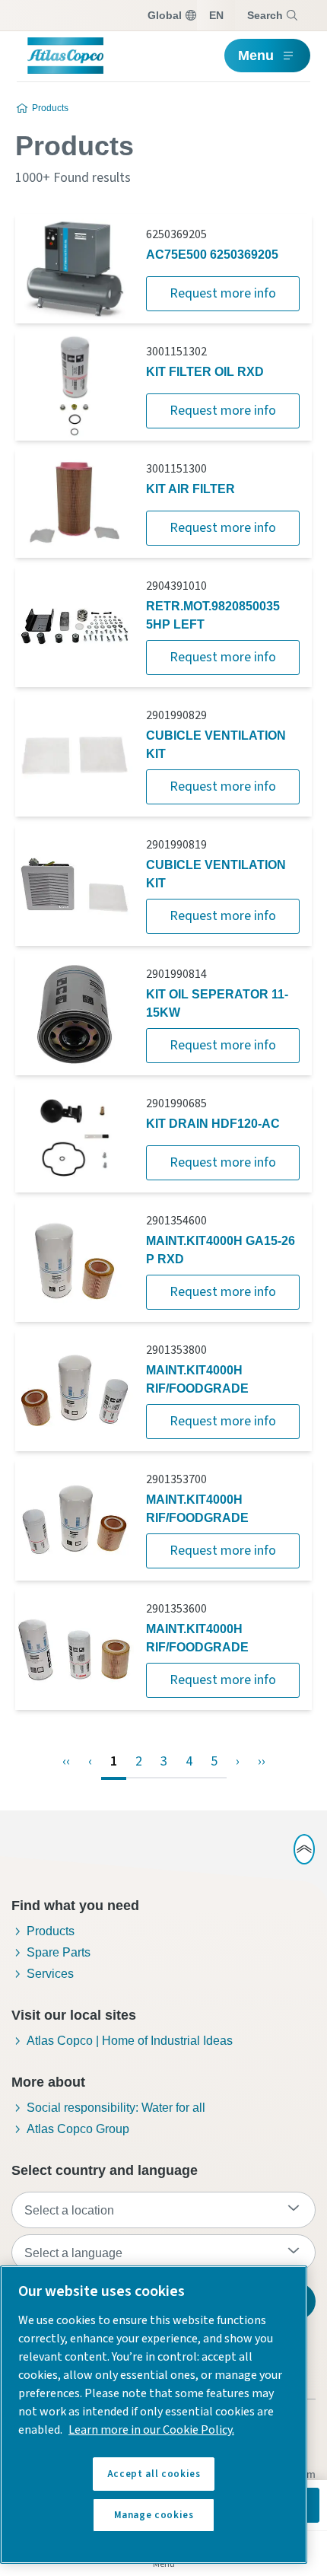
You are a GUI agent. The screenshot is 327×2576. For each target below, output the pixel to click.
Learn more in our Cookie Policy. (151, 2430)
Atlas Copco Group (78, 2129)
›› (262, 1761)
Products (50, 108)
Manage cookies (154, 2515)
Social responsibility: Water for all (116, 2108)
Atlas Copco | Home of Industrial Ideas (130, 2041)
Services (50, 1974)
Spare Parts (59, 1952)
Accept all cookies (154, 2474)
